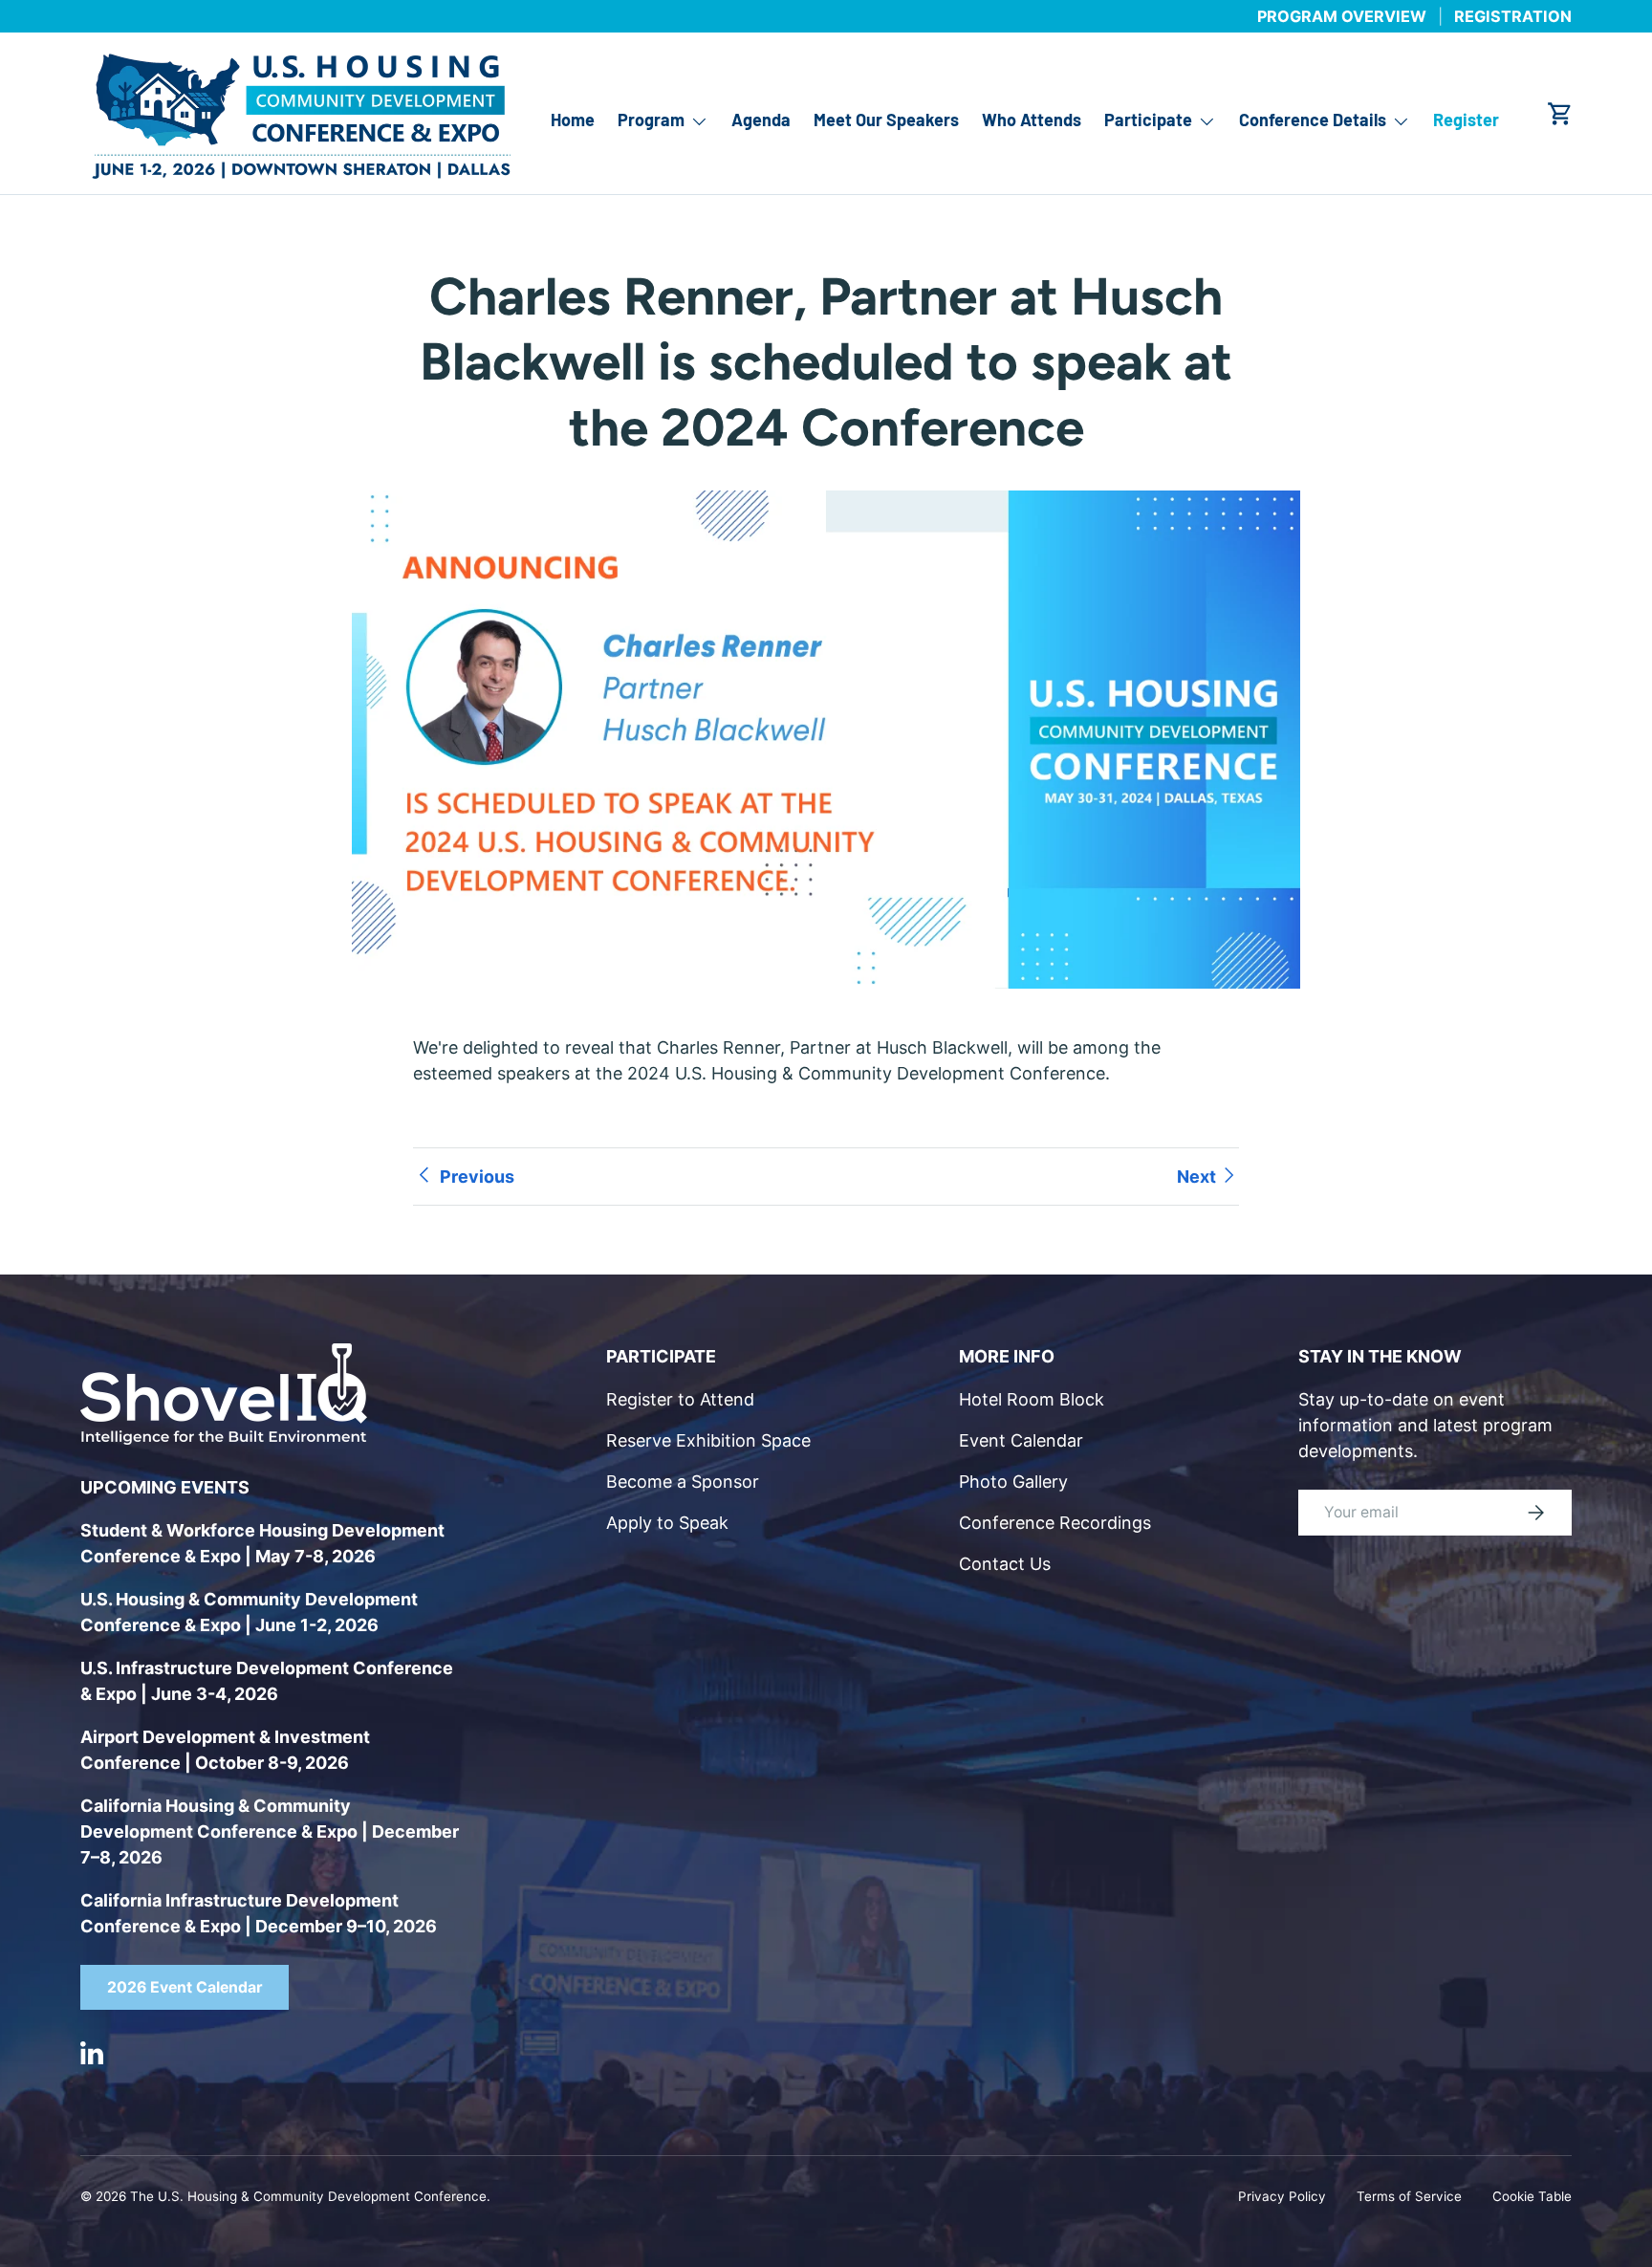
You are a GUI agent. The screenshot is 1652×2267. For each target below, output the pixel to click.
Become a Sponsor (683, 1482)
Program (651, 120)
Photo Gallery (1013, 1482)
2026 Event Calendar (185, 1987)
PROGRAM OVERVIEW (1342, 16)
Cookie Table (1532, 2196)
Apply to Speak (667, 1523)
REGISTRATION (1513, 16)
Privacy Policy (1282, 2196)
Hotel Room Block (1032, 1399)
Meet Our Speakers (886, 120)
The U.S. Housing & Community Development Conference (308, 2196)
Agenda (761, 120)
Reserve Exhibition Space (708, 1440)
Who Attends (1032, 120)
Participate (1148, 120)
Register (1466, 120)
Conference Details (1313, 120)
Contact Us (1005, 1564)
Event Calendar (1021, 1440)
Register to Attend (680, 1399)
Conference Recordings (1055, 1523)
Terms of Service (1409, 2196)
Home (573, 120)
